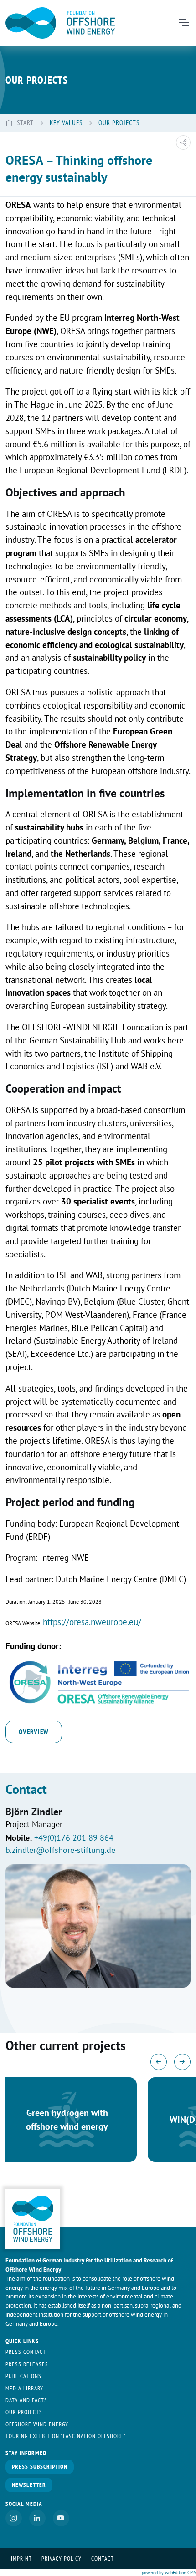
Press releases (27, 2364)
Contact (103, 2558)
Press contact (26, 2352)
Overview (34, 1731)
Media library (24, 2388)
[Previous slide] (159, 2062)
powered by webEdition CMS (169, 2573)
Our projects (24, 2412)
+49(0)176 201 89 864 (74, 1838)
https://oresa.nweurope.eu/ (92, 1622)
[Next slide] (182, 2062)
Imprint (21, 2558)
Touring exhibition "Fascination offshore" (66, 2436)
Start (25, 122)
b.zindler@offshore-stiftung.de (60, 1850)
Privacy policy (62, 2558)
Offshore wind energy (37, 2424)
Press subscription (40, 2467)
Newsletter (29, 2485)
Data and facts (26, 2400)
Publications (23, 2376)
